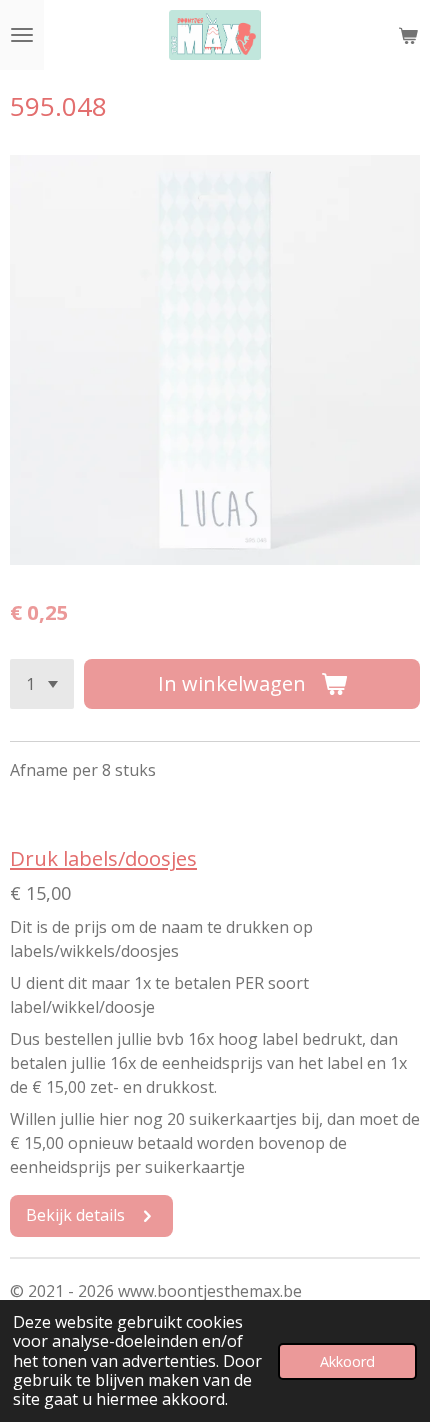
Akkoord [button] (347, 1361)
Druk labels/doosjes (103, 858)
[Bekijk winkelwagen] (408, 35)
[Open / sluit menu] (22, 35)
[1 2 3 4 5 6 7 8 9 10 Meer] (42, 684)
